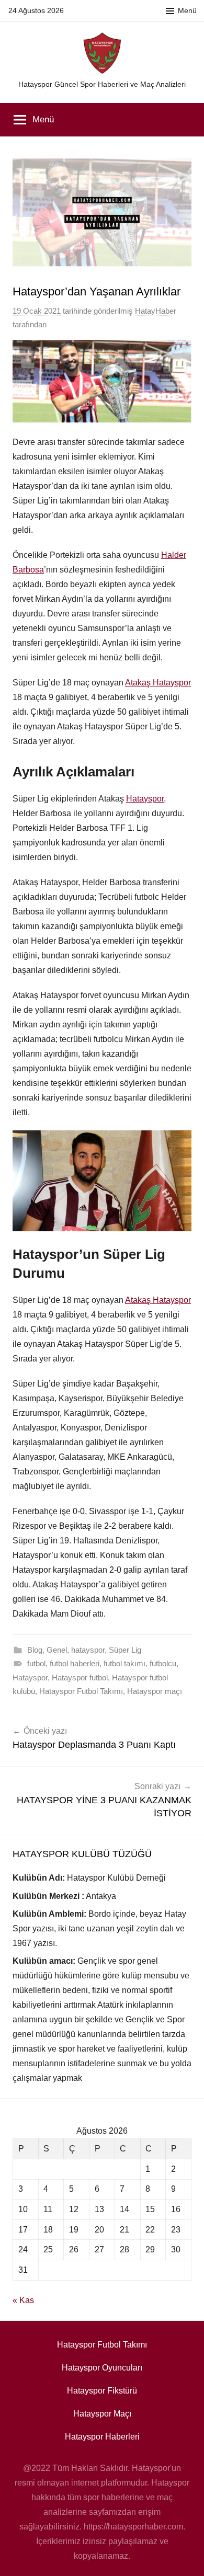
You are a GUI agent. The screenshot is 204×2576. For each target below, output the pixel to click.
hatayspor (88, 1650)
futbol (36, 1663)
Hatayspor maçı (155, 1691)
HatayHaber (156, 311)
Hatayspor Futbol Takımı (81, 1691)
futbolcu (163, 1663)
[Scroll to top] (185, 2557)
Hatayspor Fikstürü (102, 2391)
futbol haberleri (75, 1663)
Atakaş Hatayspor (158, 683)
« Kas (23, 2300)
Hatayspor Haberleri (102, 2437)
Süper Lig (125, 1650)
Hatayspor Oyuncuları (102, 2368)
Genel (57, 1650)
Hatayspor (145, 799)
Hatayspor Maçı (102, 2414)
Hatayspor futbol (80, 1678)
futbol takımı (124, 1663)
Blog (35, 1650)
